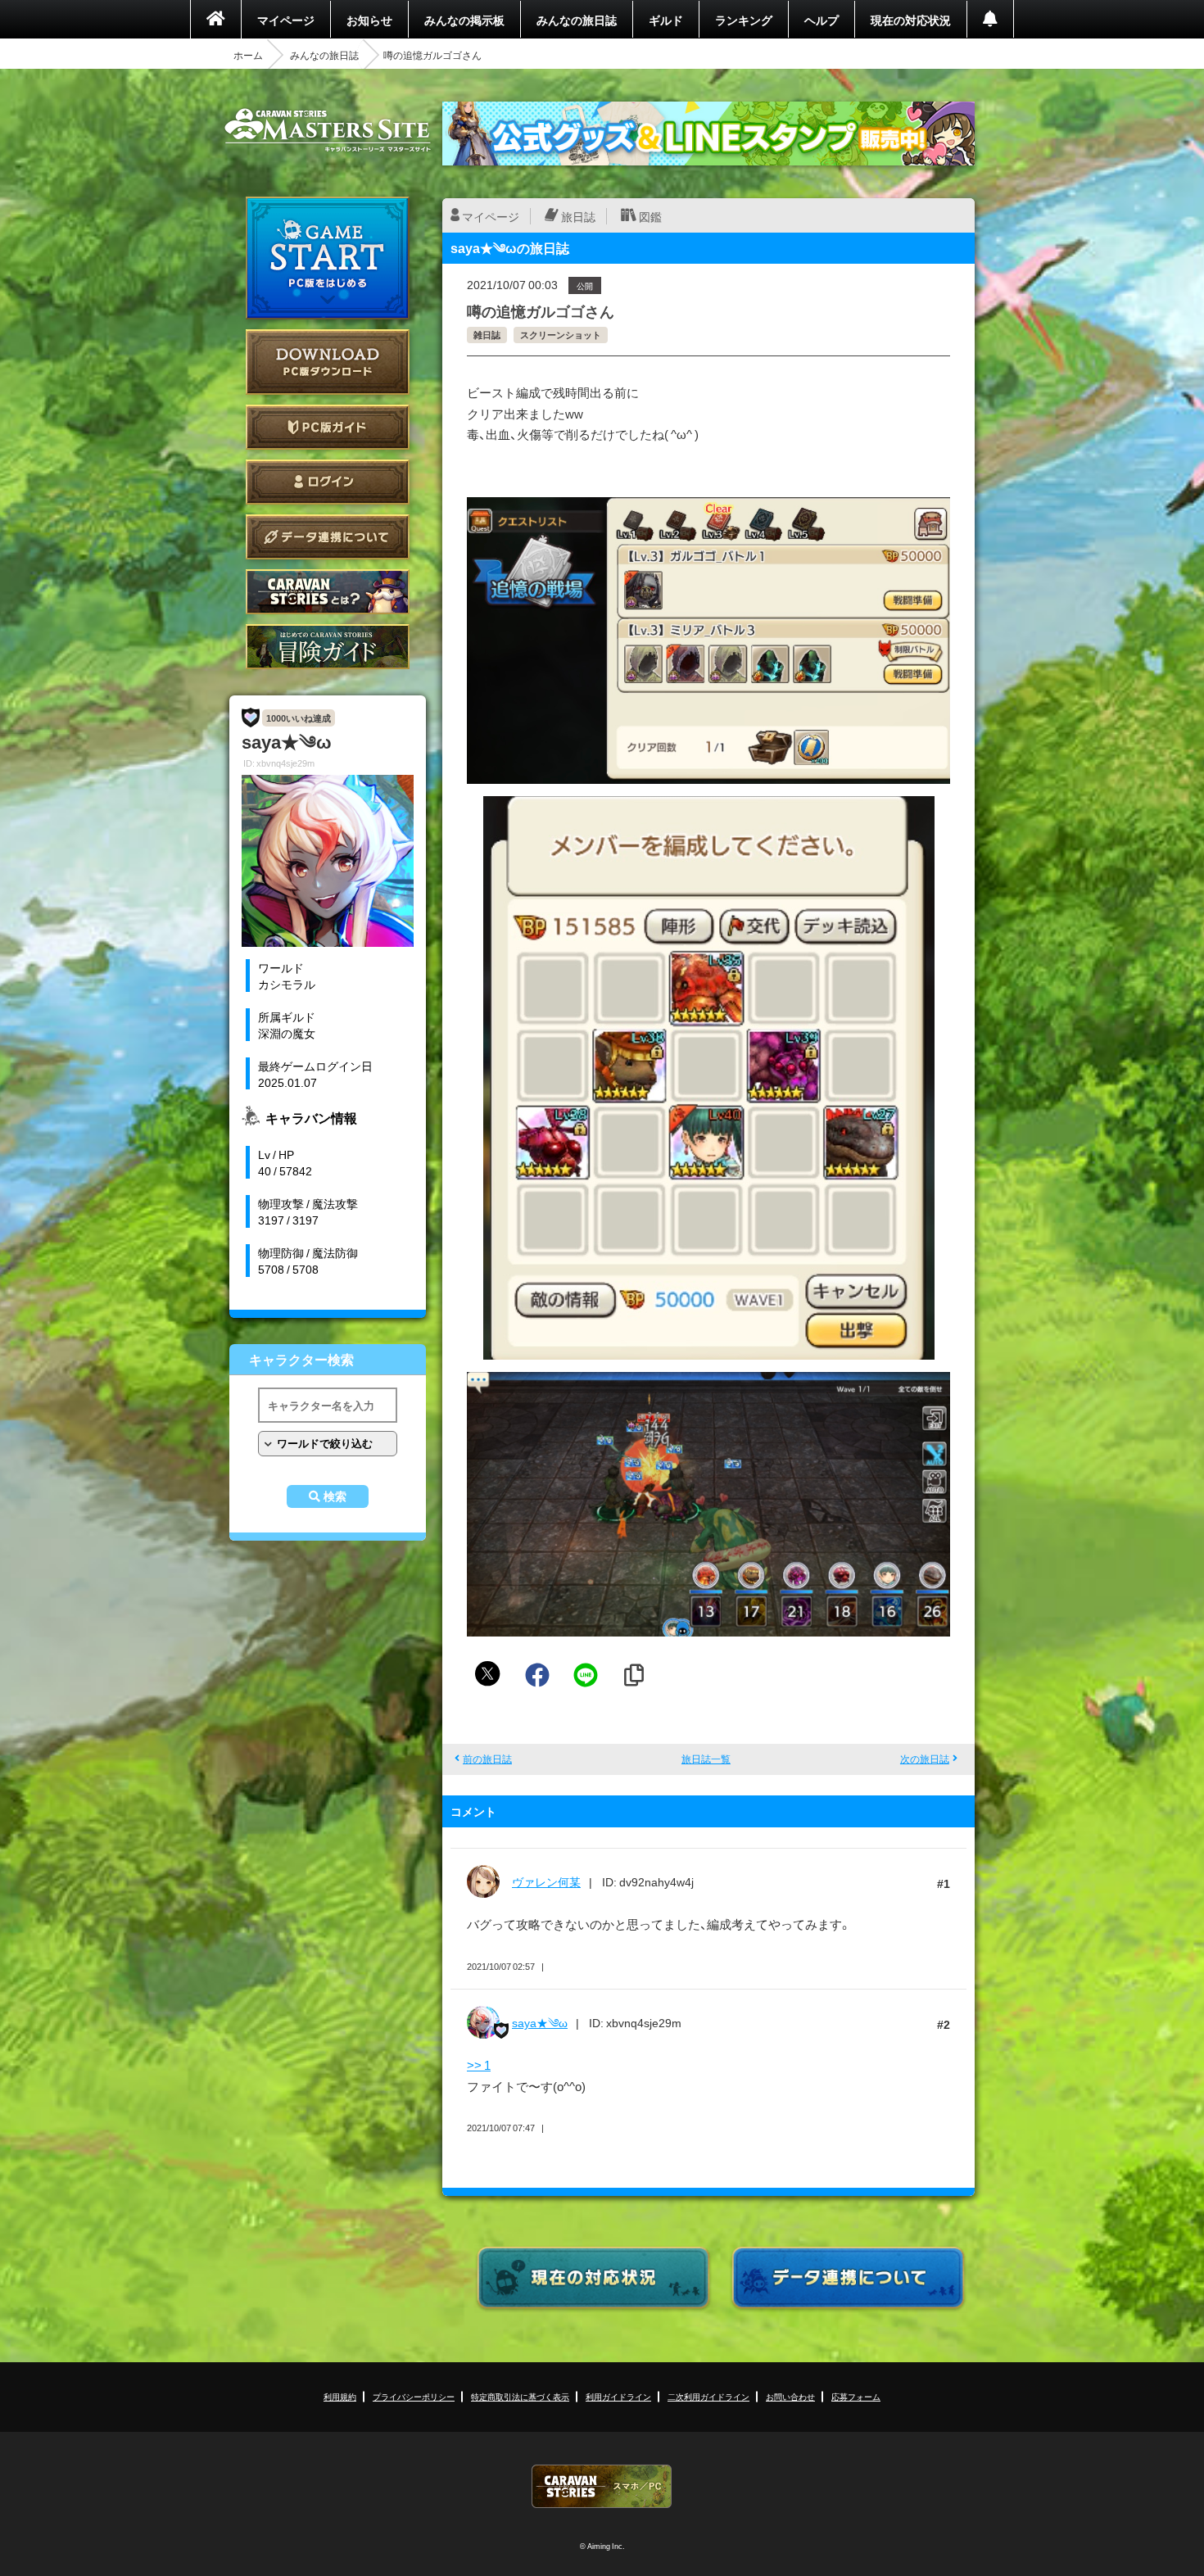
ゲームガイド (328, 647)
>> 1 (479, 2065)
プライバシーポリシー (414, 2396)
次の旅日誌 (925, 1759)
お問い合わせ (790, 2396)
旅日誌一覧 (706, 1759)
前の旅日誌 (487, 1759)
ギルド (666, 20)
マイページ (286, 20)
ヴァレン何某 (546, 1881)
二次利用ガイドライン (708, 2396)
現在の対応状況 (911, 20)
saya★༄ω (540, 2022)
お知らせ (369, 20)
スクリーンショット (561, 335)
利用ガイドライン (618, 2396)
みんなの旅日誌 (577, 20)
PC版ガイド (328, 427)
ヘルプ (822, 20)
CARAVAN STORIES (602, 2486)
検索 (335, 1496)
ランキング (744, 20)
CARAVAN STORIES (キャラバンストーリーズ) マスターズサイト (328, 130)
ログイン (328, 482)
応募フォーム (856, 2396)
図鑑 (650, 216)
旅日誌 (578, 216)
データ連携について (328, 537)
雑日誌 (487, 335)
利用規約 (340, 2396)
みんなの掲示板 (464, 20)
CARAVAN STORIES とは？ (328, 592)
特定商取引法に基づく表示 (520, 2396)
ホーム (248, 55)
